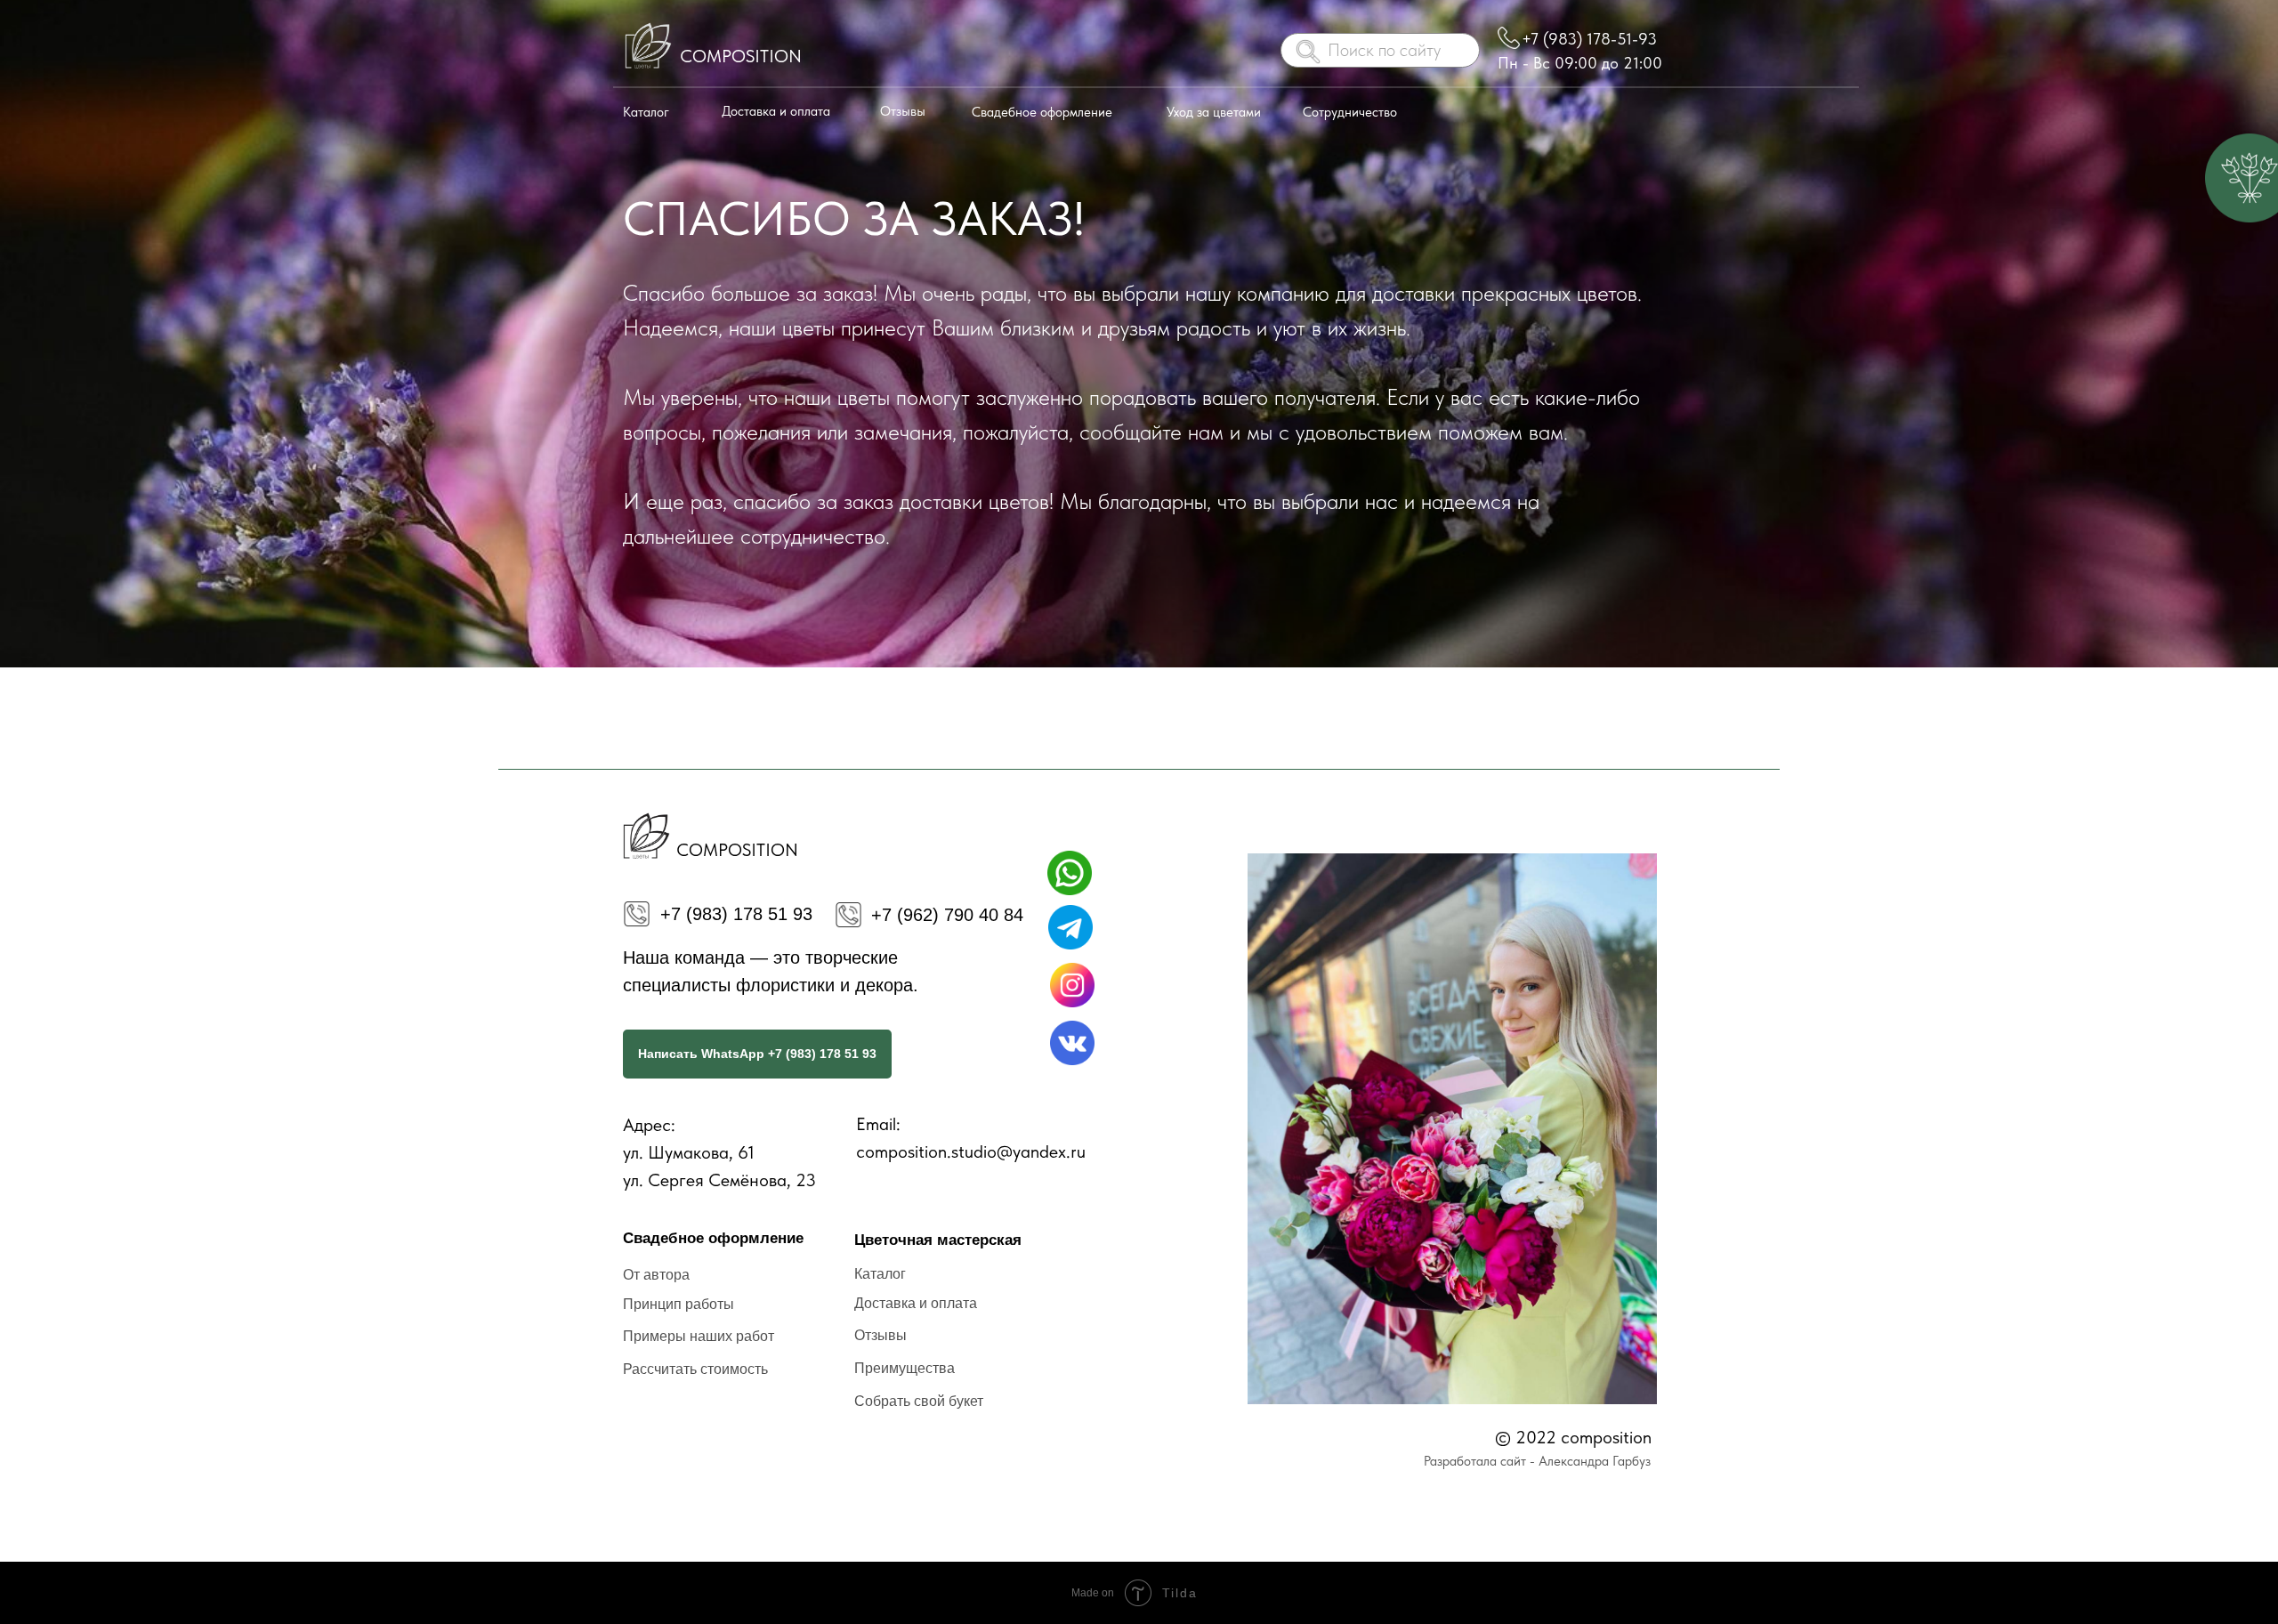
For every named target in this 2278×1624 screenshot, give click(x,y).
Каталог (646, 112)
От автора (656, 1275)
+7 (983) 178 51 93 (736, 914)
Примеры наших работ (699, 1336)
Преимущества (905, 1368)
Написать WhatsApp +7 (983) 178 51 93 (757, 1054)
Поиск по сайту (1384, 50)
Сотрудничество (1350, 112)
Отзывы (903, 111)
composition (741, 56)
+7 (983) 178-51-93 (1589, 39)
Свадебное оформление (1042, 112)
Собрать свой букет (919, 1401)
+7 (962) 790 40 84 (947, 915)
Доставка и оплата (776, 111)
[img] (646, 47)
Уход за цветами (1214, 112)
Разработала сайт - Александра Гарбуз (1537, 1461)
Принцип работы (679, 1304)
